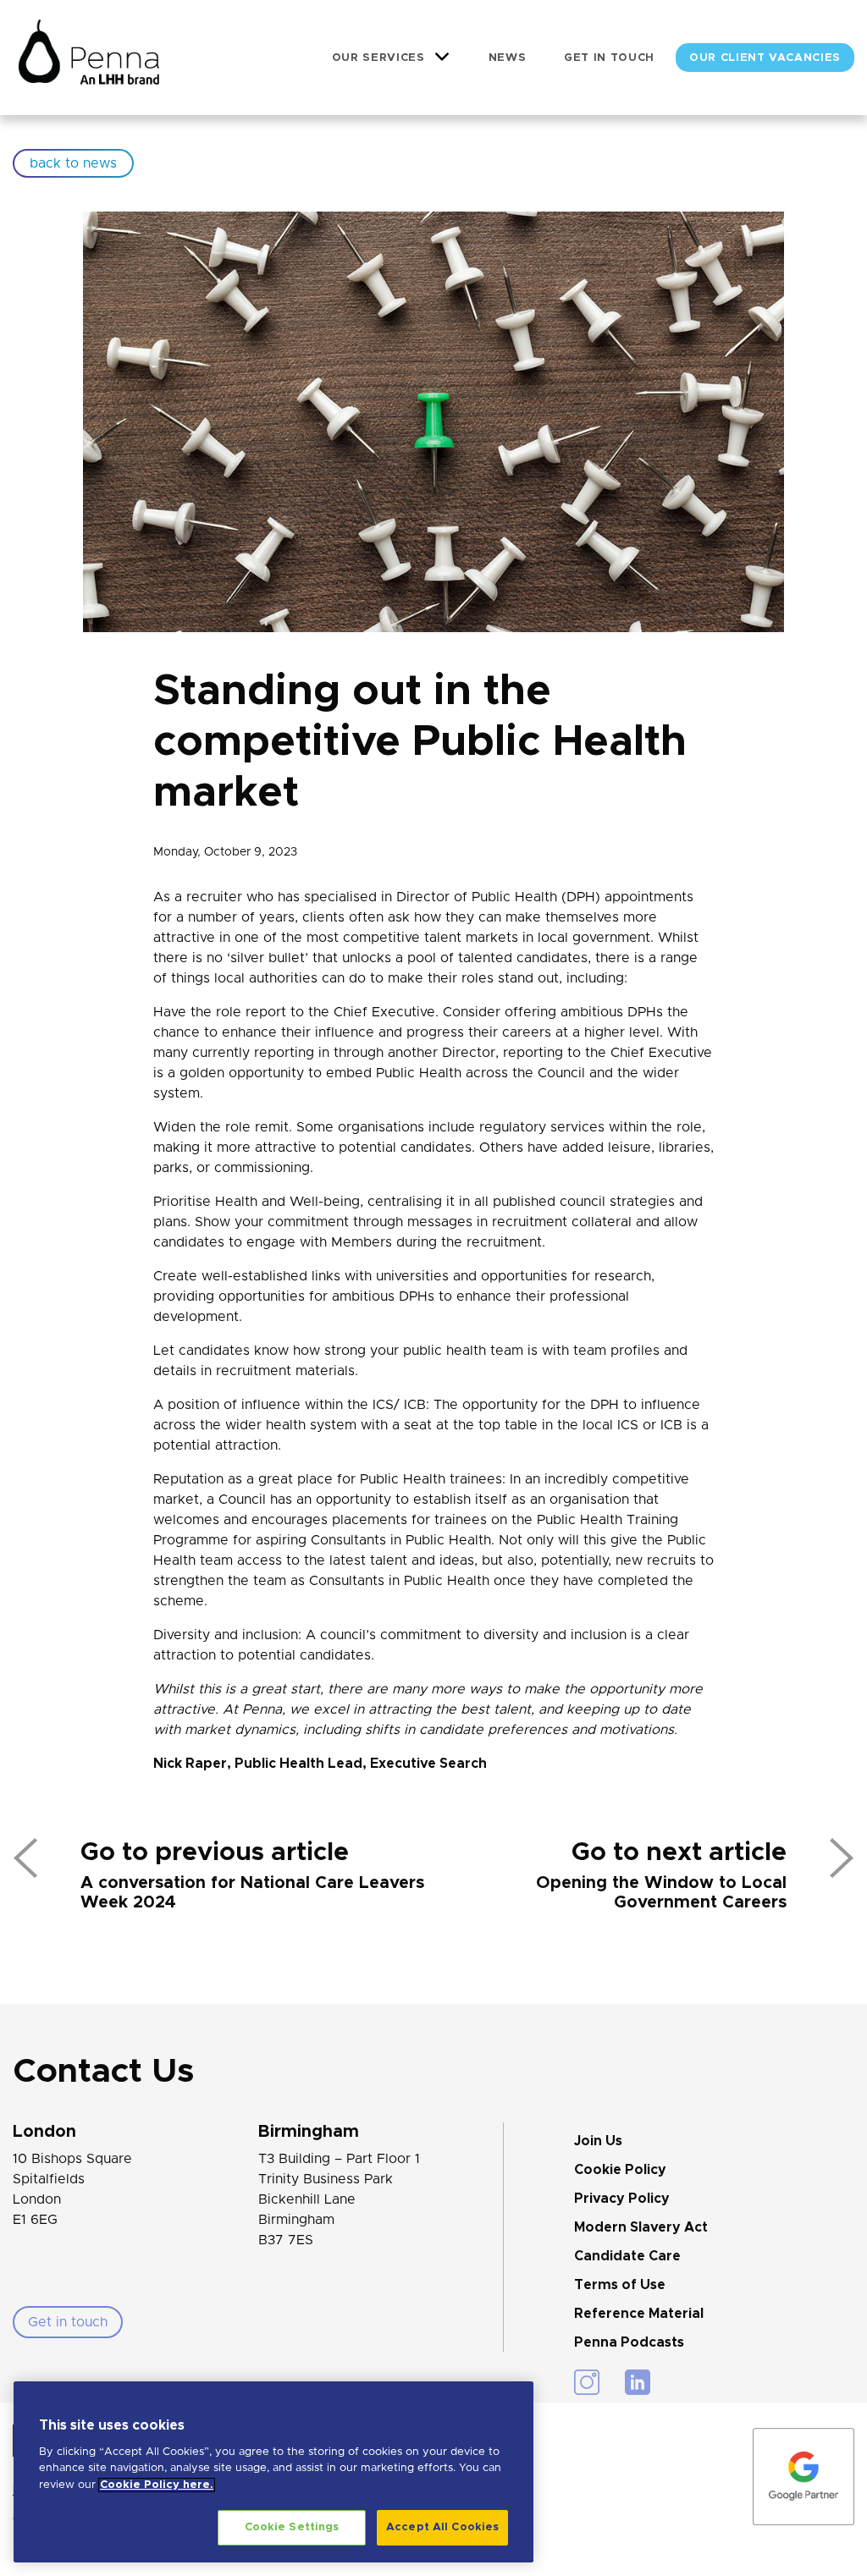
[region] (273, 2472)
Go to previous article (215, 1852)
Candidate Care (627, 2256)
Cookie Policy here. (157, 2485)
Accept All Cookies (442, 2527)
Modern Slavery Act (641, 2227)
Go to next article (679, 1852)
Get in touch (609, 58)
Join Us (598, 2141)
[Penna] (89, 58)
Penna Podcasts (629, 2342)
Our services (378, 58)
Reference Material (639, 2314)
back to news (73, 163)
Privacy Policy (622, 2199)
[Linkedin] (638, 2382)
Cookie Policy (620, 2170)
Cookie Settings (292, 2527)
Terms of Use (620, 2285)
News (508, 58)
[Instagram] (587, 2382)
